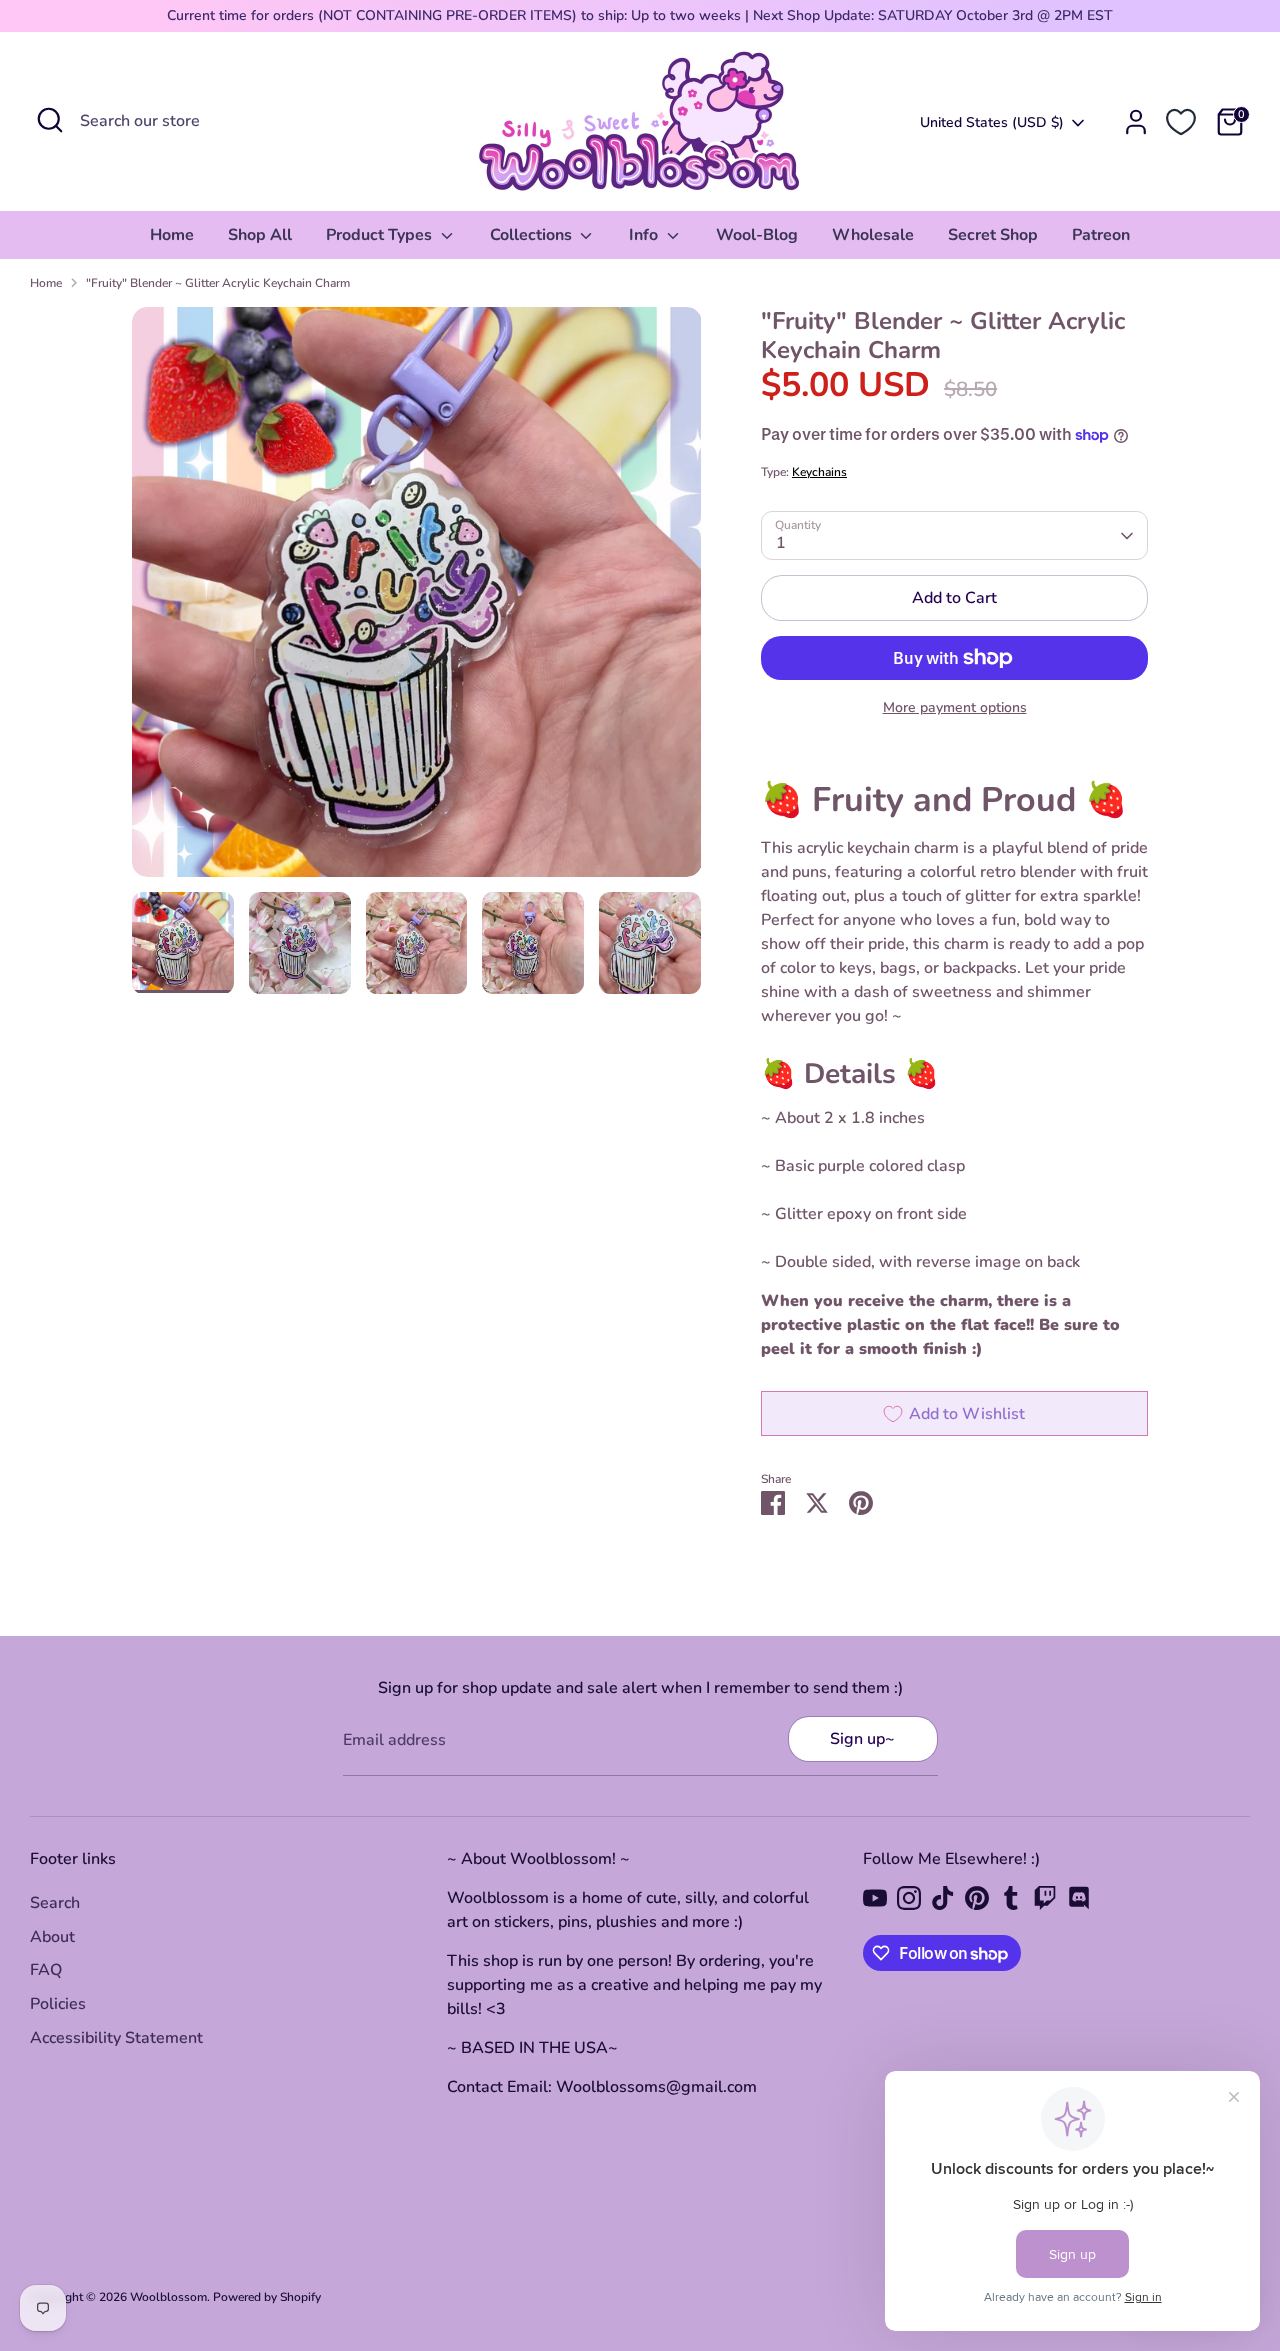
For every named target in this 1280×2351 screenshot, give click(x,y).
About (52, 1937)
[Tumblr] (1011, 1898)
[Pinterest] (977, 1898)
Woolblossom (168, 2297)
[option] (417, 599)
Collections (533, 235)
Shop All (260, 235)
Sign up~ (862, 1739)
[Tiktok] (943, 1898)
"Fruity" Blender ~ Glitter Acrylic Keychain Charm (218, 283)
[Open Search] (50, 120)
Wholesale (873, 235)
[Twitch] (1045, 1898)
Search (55, 1903)
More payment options (955, 707)
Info (645, 235)
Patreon (1101, 235)
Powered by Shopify (267, 2297)
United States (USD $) (992, 122)
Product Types (381, 235)
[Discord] (1079, 1898)
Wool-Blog (757, 235)
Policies (58, 2004)
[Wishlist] (1181, 122)
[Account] (1136, 122)
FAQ (46, 1970)
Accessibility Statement (116, 2038)
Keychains (819, 472)
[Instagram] (909, 1898)
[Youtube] (875, 1898)
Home (172, 235)
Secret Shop (993, 235)
